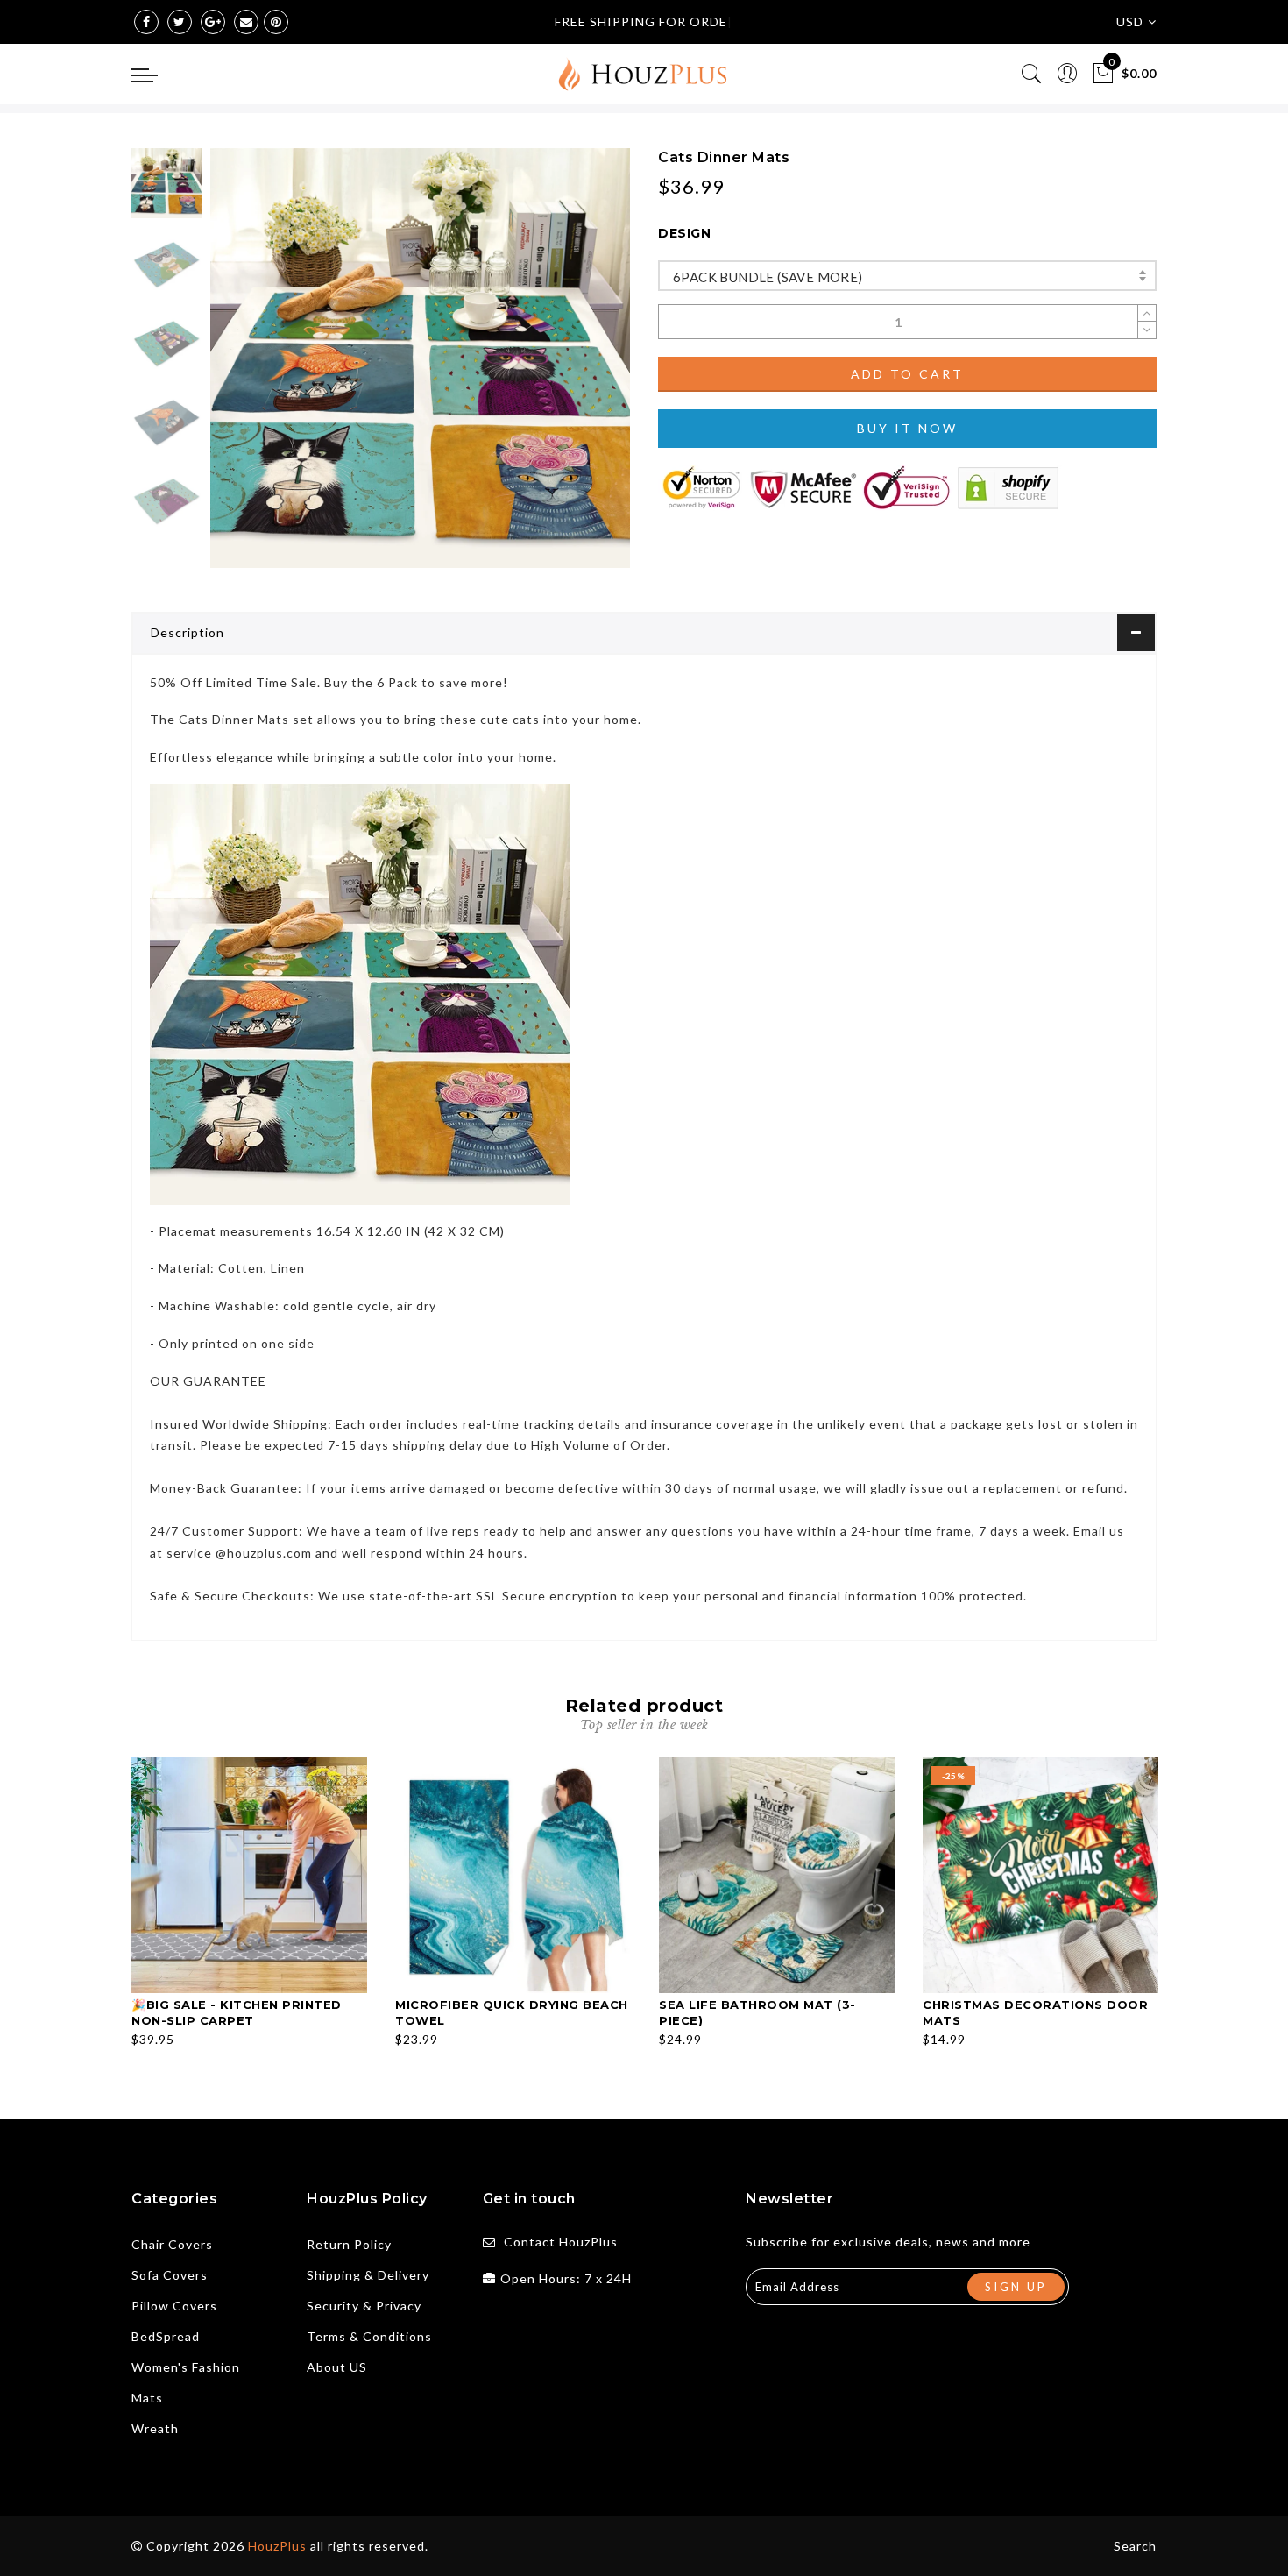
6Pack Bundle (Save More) (768, 277)
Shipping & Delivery (368, 2275)
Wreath (155, 2428)
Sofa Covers (170, 2275)
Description (188, 632)
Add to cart (907, 374)
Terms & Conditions (369, 2336)
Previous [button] (242, 369)
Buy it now (907, 428)
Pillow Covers (174, 2306)
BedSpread (166, 2336)
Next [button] (576, 368)
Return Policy (349, 2244)
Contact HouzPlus (561, 2242)
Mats (147, 2398)
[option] (420, 358)
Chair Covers (172, 2244)
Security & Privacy (364, 2306)
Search (1135, 2546)
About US (337, 2367)
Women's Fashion (186, 2367)
